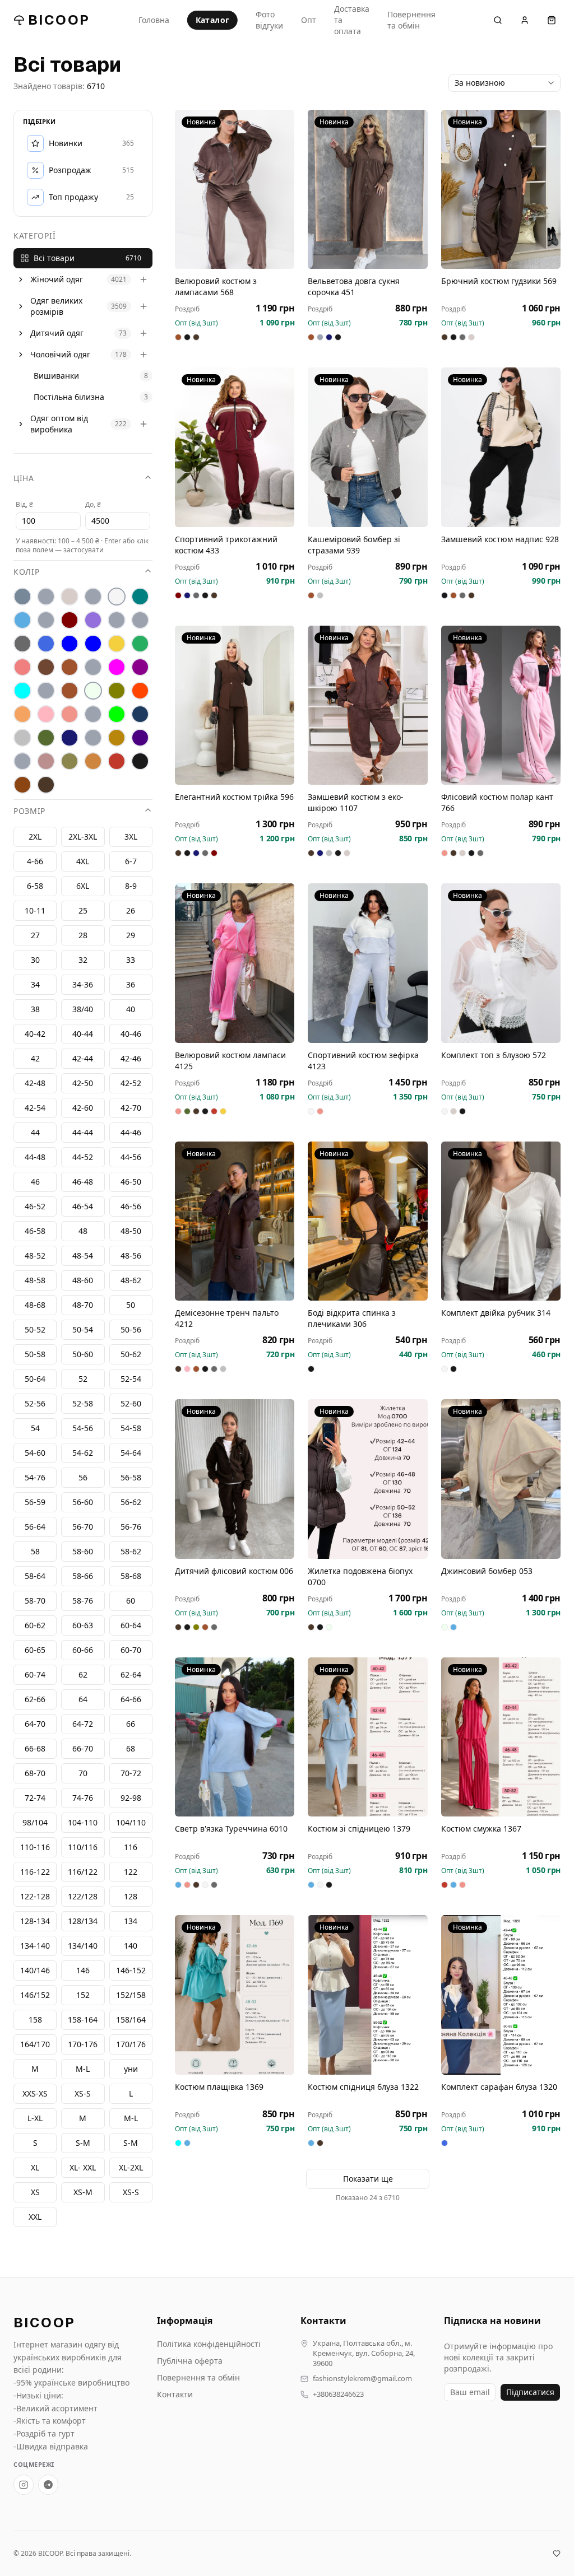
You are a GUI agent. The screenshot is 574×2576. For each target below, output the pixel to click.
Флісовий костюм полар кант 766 (497, 802)
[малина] (117, 667)
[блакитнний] (46, 620)
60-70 (131, 1650)
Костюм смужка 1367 (481, 1829)
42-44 (83, 1058)
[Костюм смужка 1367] (501, 1737)
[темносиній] (70, 738)
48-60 (83, 1280)
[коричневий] (46, 667)
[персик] (22, 714)
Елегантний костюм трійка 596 (234, 797)
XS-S (131, 2192)
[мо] (46, 691)
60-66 (83, 1650)
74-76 (83, 1798)
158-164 (83, 2020)
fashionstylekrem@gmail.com (362, 2379)
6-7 (131, 861)
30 (35, 960)
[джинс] (46, 644)
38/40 (83, 1009)
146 (83, 1970)
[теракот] (93, 738)
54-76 (35, 1477)
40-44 (83, 1034)
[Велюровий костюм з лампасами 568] (235, 189)
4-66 (35, 861)
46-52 (35, 1206)
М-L (83, 2069)
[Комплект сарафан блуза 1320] (501, 1995)
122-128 (35, 1896)
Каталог (212, 20)
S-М (83, 2143)
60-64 (131, 1625)
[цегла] (93, 761)
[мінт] (22, 691)
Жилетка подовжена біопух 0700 (360, 1576)
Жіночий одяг (57, 279)
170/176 (131, 2044)
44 (35, 1132)
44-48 (35, 1157)
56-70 (83, 1527)
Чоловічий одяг (60, 354)
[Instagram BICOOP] (24, 2485)
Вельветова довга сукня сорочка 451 (354, 287)
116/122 (83, 1872)
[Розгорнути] (21, 280)
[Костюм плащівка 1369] (235, 1995)
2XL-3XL (83, 837)
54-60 (35, 1453)
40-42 (35, 1034)
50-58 (35, 1354)
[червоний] (117, 761)
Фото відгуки (269, 20)
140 (131, 1946)
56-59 (35, 1502)
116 (131, 1847)
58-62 (131, 1551)
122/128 (83, 1896)
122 (131, 1872)
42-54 (35, 1108)
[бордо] (70, 620)
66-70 (83, 1748)
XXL (35, 2217)
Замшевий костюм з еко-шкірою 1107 (356, 802)
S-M (131, 2143)
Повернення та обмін (411, 20)
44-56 (131, 1157)
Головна (154, 20)
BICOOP (59, 20)
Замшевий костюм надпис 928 (500, 539)
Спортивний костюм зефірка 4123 (363, 1061)
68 (131, 1748)
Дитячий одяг (57, 333)
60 (131, 1601)
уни (131, 2069)
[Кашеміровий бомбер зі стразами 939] (367, 447)
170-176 (83, 2044)
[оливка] (117, 691)
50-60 (83, 1354)
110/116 (83, 1847)
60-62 (35, 1625)
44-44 (83, 1132)
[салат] (117, 714)
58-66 (83, 1576)
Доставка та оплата (352, 20)
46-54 (83, 1206)
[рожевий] (70, 714)
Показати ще (368, 2179)
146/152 (35, 1995)
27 (35, 935)
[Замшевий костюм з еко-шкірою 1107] (367, 705)
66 (131, 1724)
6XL (83, 886)
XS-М (83, 2192)
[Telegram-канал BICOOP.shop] (48, 2485)
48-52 (35, 1256)
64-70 (35, 1724)
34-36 (83, 984)
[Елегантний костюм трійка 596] (235, 705)
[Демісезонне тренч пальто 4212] (235, 1221)
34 (35, 984)
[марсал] (140, 667)
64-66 (131, 1699)
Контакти (175, 2394)
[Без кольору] (93, 597)
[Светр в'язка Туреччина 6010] (235, 1737)
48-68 (35, 1305)
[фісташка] (22, 761)
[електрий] (70, 644)
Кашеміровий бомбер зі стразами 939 (354, 545)
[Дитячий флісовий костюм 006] (235, 1479)
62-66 (35, 1699)
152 (83, 1995)
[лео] (93, 667)
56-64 (35, 1527)
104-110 (83, 1822)
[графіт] (22, 644)
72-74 (35, 1798)
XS (35, 2192)
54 (35, 1428)
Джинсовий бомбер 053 (487, 1571)
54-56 (83, 1428)
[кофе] (70, 667)
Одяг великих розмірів (56, 306)
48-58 (35, 1280)
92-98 (131, 1798)
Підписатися (530, 2392)
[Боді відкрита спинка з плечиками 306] (367, 1221)
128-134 (35, 1921)
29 (131, 935)
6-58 (35, 886)
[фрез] (46, 761)
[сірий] (22, 738)
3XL (131, 837)
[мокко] (70, 691)
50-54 (83, 1329)
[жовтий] (117, 644)
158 (35, 2020)
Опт (309, 20)
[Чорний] (140, 761)
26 (131, 910)
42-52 (131, 1083)
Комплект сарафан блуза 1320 (499, 2087)
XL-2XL (131, 2167)
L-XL (35, 2118)
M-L (131, 2118)
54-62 (83, 1453)
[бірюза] (140, 597)
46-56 (131, 1206)
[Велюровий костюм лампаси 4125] (235, 963)
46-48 (83, 1182)
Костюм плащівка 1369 (219, 2087)
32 (83, 960)
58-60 (83, 1551)
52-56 (35, 1403)
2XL (35, 837)
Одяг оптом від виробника (59, 424)
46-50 (131, 1182)
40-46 (131, 1034)
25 (83, 910)
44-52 (83, 1157)
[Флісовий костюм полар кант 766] (501, 705)
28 (83, 935)
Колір (27, 572)
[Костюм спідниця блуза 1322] (367, 1995)
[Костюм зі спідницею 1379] (367, 1737)
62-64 (131, 1674)
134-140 (35, 1946)
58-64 (35, 1576)
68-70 (35, 1773)
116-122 (35, 1872)
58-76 (83, 1601)
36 (131, 984)
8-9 (131, 886)
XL (35, 2167)
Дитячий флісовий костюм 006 (234, 1571)
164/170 (35, 2044)
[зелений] (140, 644)
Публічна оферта (190, 2361)
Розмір (29, 811)
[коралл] (22, 667)
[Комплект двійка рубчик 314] (501, 1221)
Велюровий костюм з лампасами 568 (216, 287)
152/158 (131, 1995)
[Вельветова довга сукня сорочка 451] (367, 189)
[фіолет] (140, 738)
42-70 (131, 1108)
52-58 (83, 1403)
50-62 (131, 1354)
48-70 (83, 1305)
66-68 (35, 1748)
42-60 (83, 1108)
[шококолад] (22, 785)
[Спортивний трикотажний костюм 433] (235, 447)
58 (35, 1551)
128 (131, 1896)
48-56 (131, 1256)
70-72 (131, 1773)
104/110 (131, 1822)
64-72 (83, 1724)
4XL (83, 861)
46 (35, 1182)
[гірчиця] (140, 620)
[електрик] (93, 644)
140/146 (35, 1970)
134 (131, 1921)
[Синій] (140, 714)
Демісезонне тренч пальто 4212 (227, 1318)
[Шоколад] (46, 785)
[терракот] (117, 738)
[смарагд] (46, 738)
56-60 (83, 1502)
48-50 (131, 1231)
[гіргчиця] (117, 620)
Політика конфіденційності (209, 2344)
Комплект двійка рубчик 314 (496, 1313)
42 (35, 1058)
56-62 (131, 1502)
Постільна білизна (69, 397)
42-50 (83, 1083)
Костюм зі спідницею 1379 (359, 1829)
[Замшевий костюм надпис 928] (501, 447)
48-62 (131, 1280)
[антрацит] (22, 597)
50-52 (35, 1329)
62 (83, 1674)
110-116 (35, 1847)
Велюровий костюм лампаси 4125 (230, 1061)
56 (83, 1477)
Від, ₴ (24, 504)
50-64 (35, 1379)
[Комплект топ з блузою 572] (501, 963)
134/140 (83, 1946)
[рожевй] (93, 714)
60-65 (35, 1650)
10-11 (35, 910)
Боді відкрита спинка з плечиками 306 (352, 1318)
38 (35, 1009)
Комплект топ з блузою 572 (494, 1055)
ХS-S (83, 2093)
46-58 (35, 1231)
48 (83, 1231)
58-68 (131, 1576)
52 (83, 1379)
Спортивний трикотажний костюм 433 (226, 545)
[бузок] (93, 620)
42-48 (35, 1083)
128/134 (83, 1921)
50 (131, 1305)
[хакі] (70, 761)
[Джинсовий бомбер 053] (501, 1479)
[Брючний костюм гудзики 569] (501, 189)
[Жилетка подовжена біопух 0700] (367, 1479)
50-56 (131, 1329)
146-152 (131, 1970)
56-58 (131, 1477)
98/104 (35, 1822)
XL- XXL (83, 2167)
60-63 (83, 1625)
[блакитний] (22, 620)
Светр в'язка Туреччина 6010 (231, 1829)
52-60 (131, 1403)
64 (83, 1699)
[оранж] (140, 691)
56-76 (131, 1527)
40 (131, 1009)
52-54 (131, 1379)
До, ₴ (93, 504)
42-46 (131, 1058)
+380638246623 (338, 2394)
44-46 (131, 1132)
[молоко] (93, 691)
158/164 (131, 2020)
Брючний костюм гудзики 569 (499, 281)
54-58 (131, 1428)
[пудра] (46, 714)
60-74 (35, 1674)
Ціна (24, 478)
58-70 (35, 1601)
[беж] (70, 597)
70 (83, 1773)
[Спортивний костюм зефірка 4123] (367, 963)
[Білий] (117, 597)
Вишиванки (56, 376)
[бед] (46, 597)
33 (131, 960)
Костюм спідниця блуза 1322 (363, 2087)
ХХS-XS (35, 2093)
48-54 (83, 1256)
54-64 (131, 1453)
